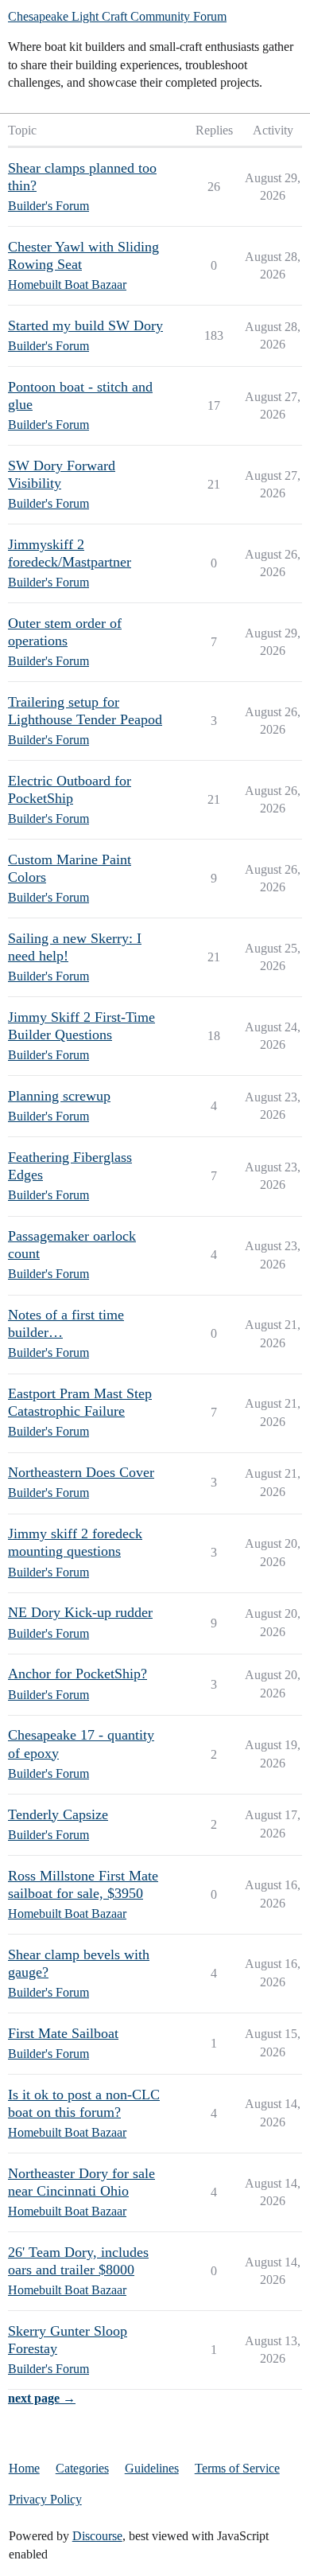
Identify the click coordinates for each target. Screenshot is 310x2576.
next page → (42, 2398)
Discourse (97, 2536)
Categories (82, 2468)
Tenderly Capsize (58, 1814)
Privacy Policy (45, 2499)
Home (24, 2468)
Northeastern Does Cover (81, 1472)
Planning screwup (59, 1096)
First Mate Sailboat (63, 2033)
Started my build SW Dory (85, 325)
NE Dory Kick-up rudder (80, 1612)
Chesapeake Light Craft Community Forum (117, 16)
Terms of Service (237, 2468)
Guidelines (152, 2468)
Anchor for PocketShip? (77, 1674)
